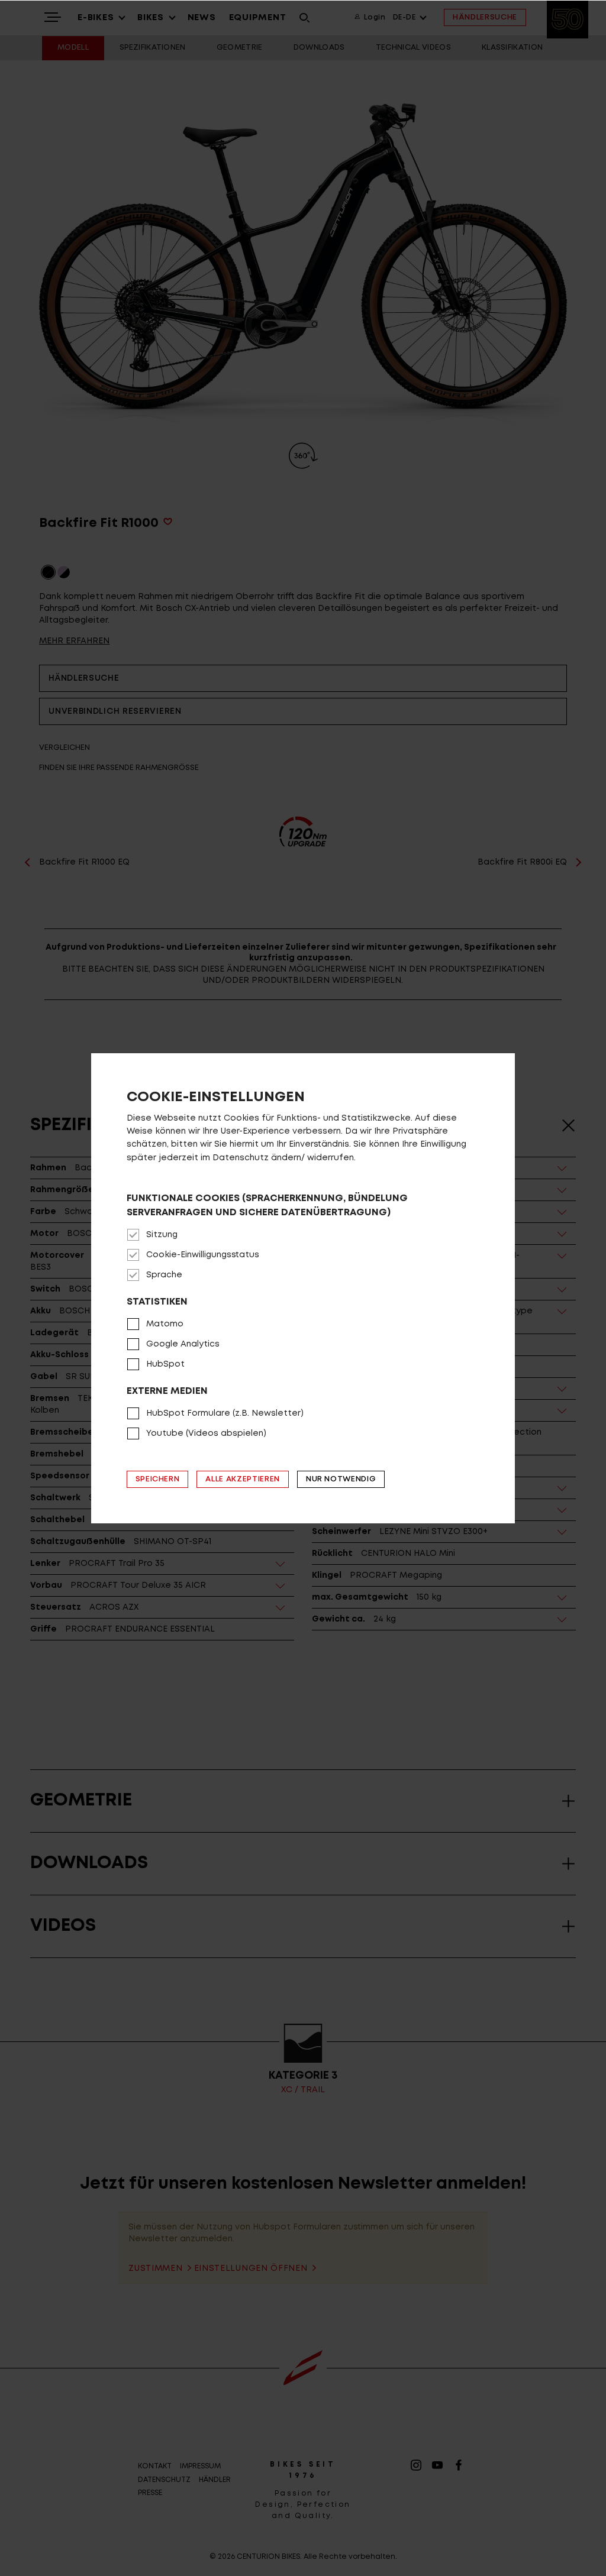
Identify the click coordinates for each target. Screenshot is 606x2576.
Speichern (158, 1479)
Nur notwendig (341, 1479)
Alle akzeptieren (242, 1479)
